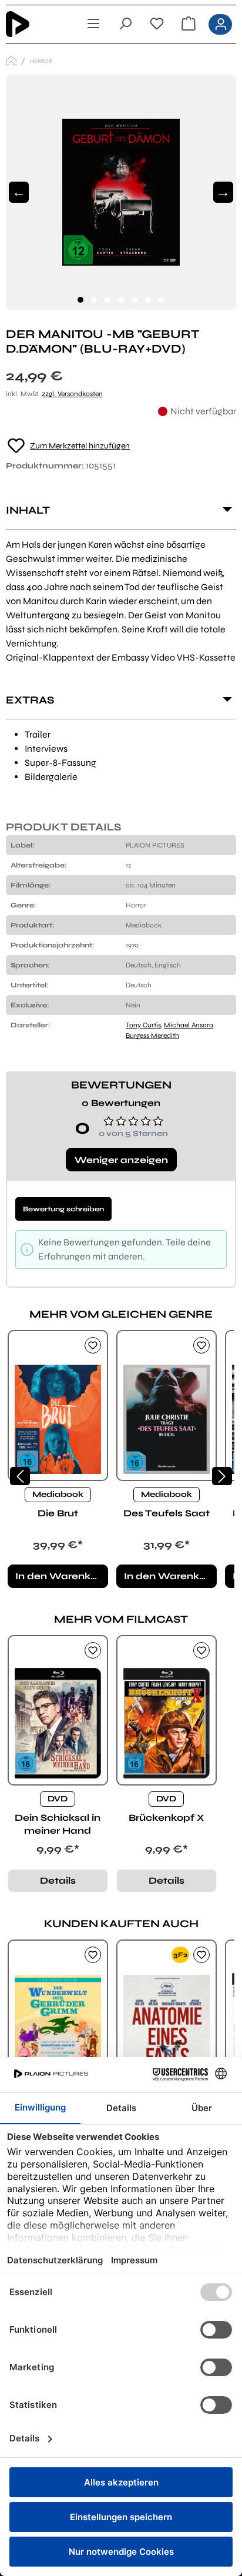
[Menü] (93, 24)
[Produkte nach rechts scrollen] (222, 1476)
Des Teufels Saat (167, 1513)
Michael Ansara (189, 1025)
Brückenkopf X (166, 1818)
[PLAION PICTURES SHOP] (11, 61)
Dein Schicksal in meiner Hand (58, 1824)
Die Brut (58, 1513)
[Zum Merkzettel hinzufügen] (93, 1345)
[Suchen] (125, 24)
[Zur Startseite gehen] (35, 24)
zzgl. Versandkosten (72, 394)
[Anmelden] (220, 24)
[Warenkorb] (189, 24)
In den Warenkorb (61, 1576)
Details (58, 1880)
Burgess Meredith (152, 1036)
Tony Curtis (143, 1025)
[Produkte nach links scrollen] (20, 1476)
